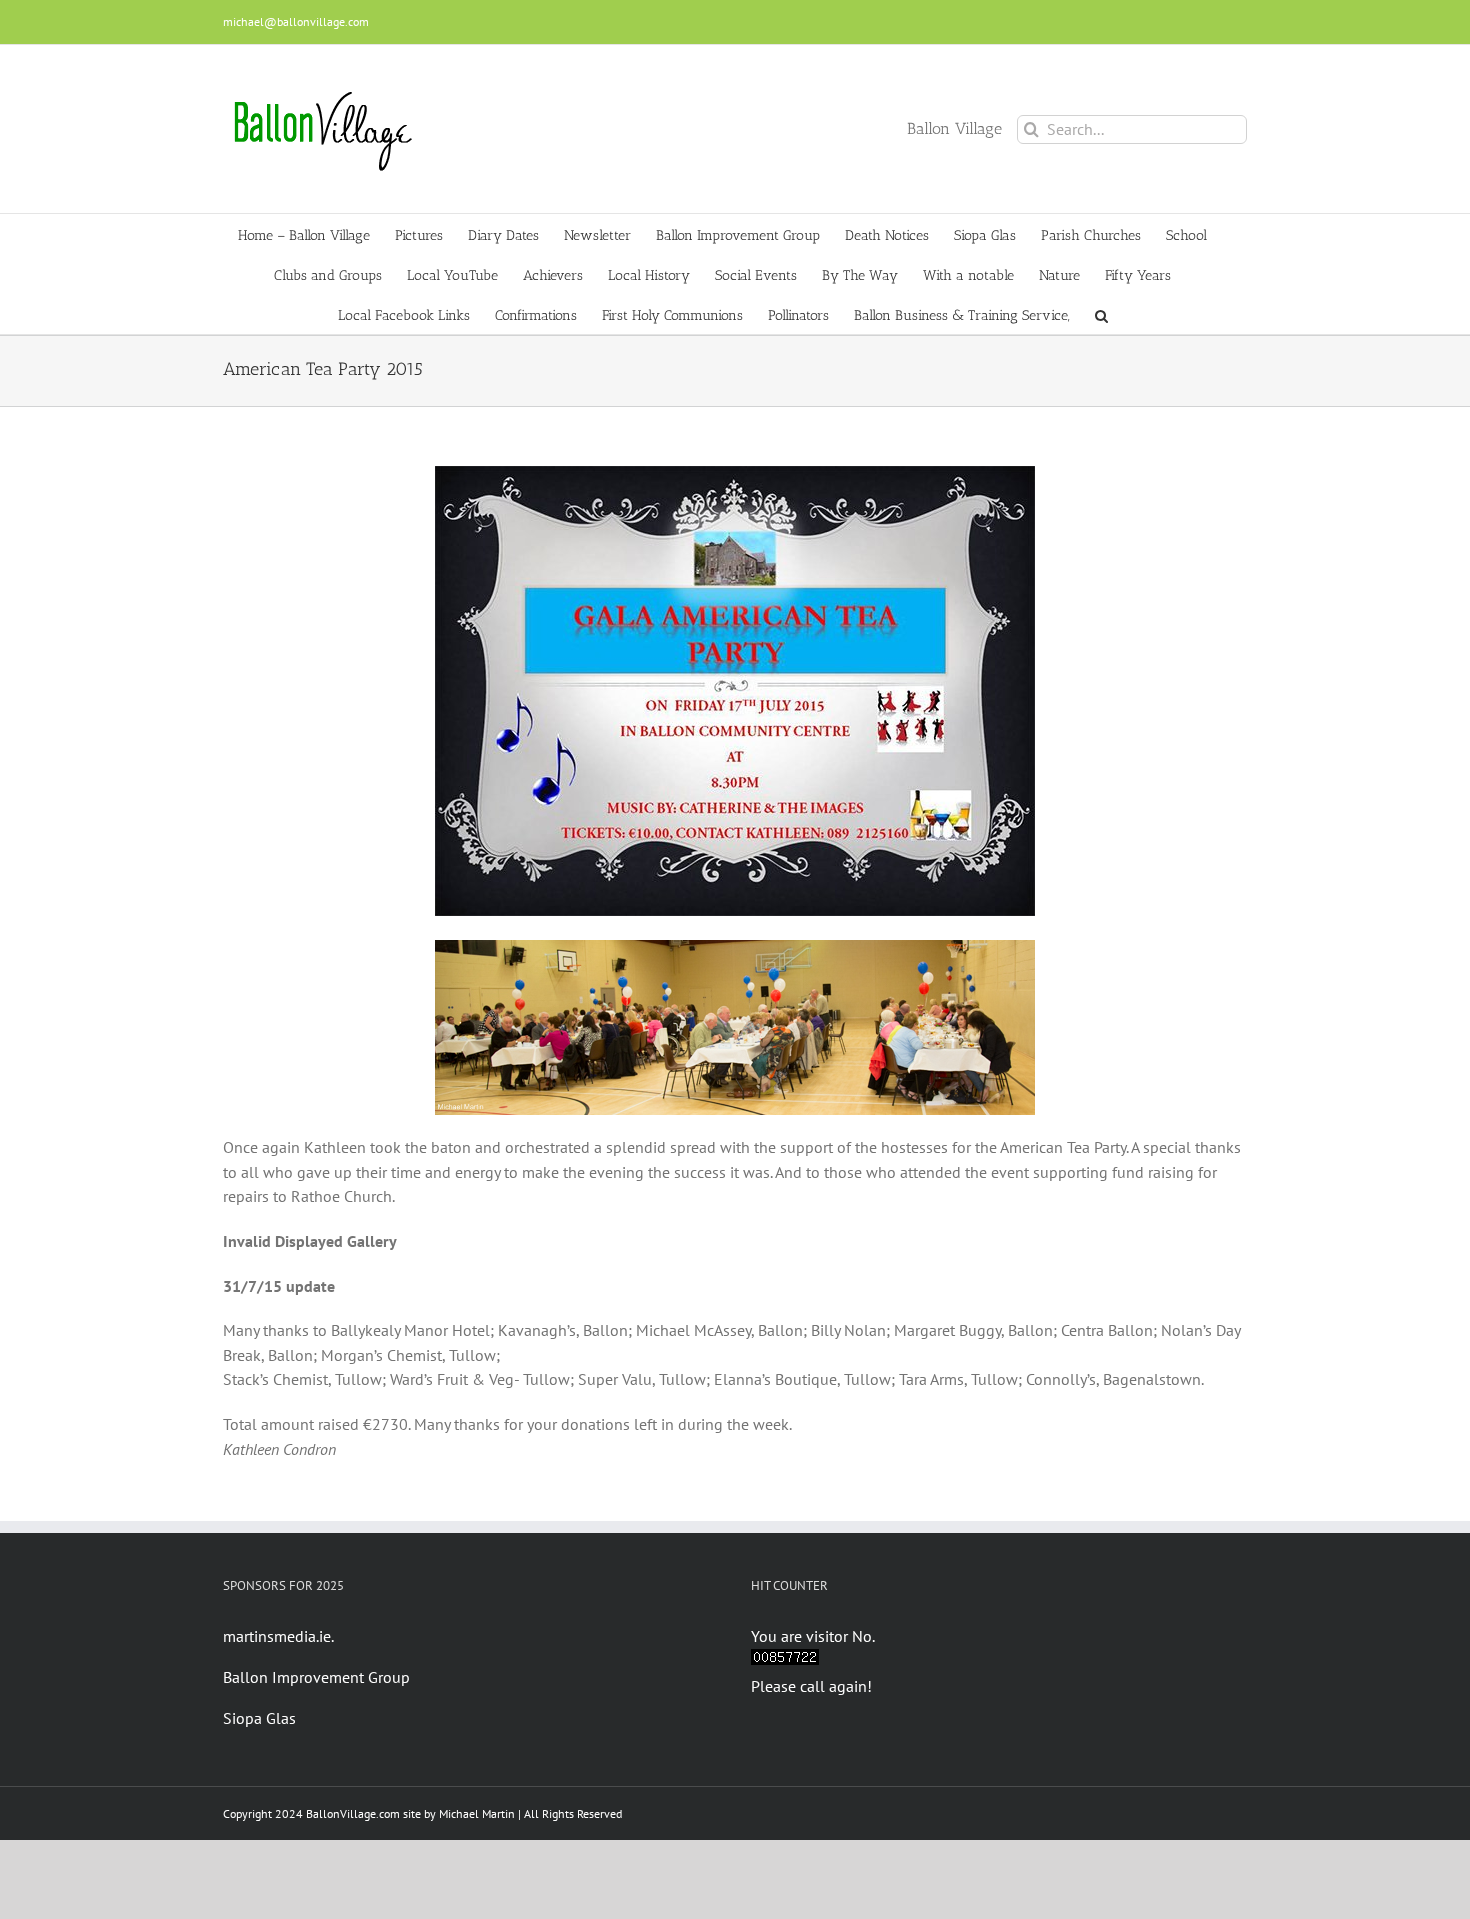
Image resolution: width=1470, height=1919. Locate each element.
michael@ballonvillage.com (296, 21)
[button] (1101, 314)
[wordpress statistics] (785, 1661)
